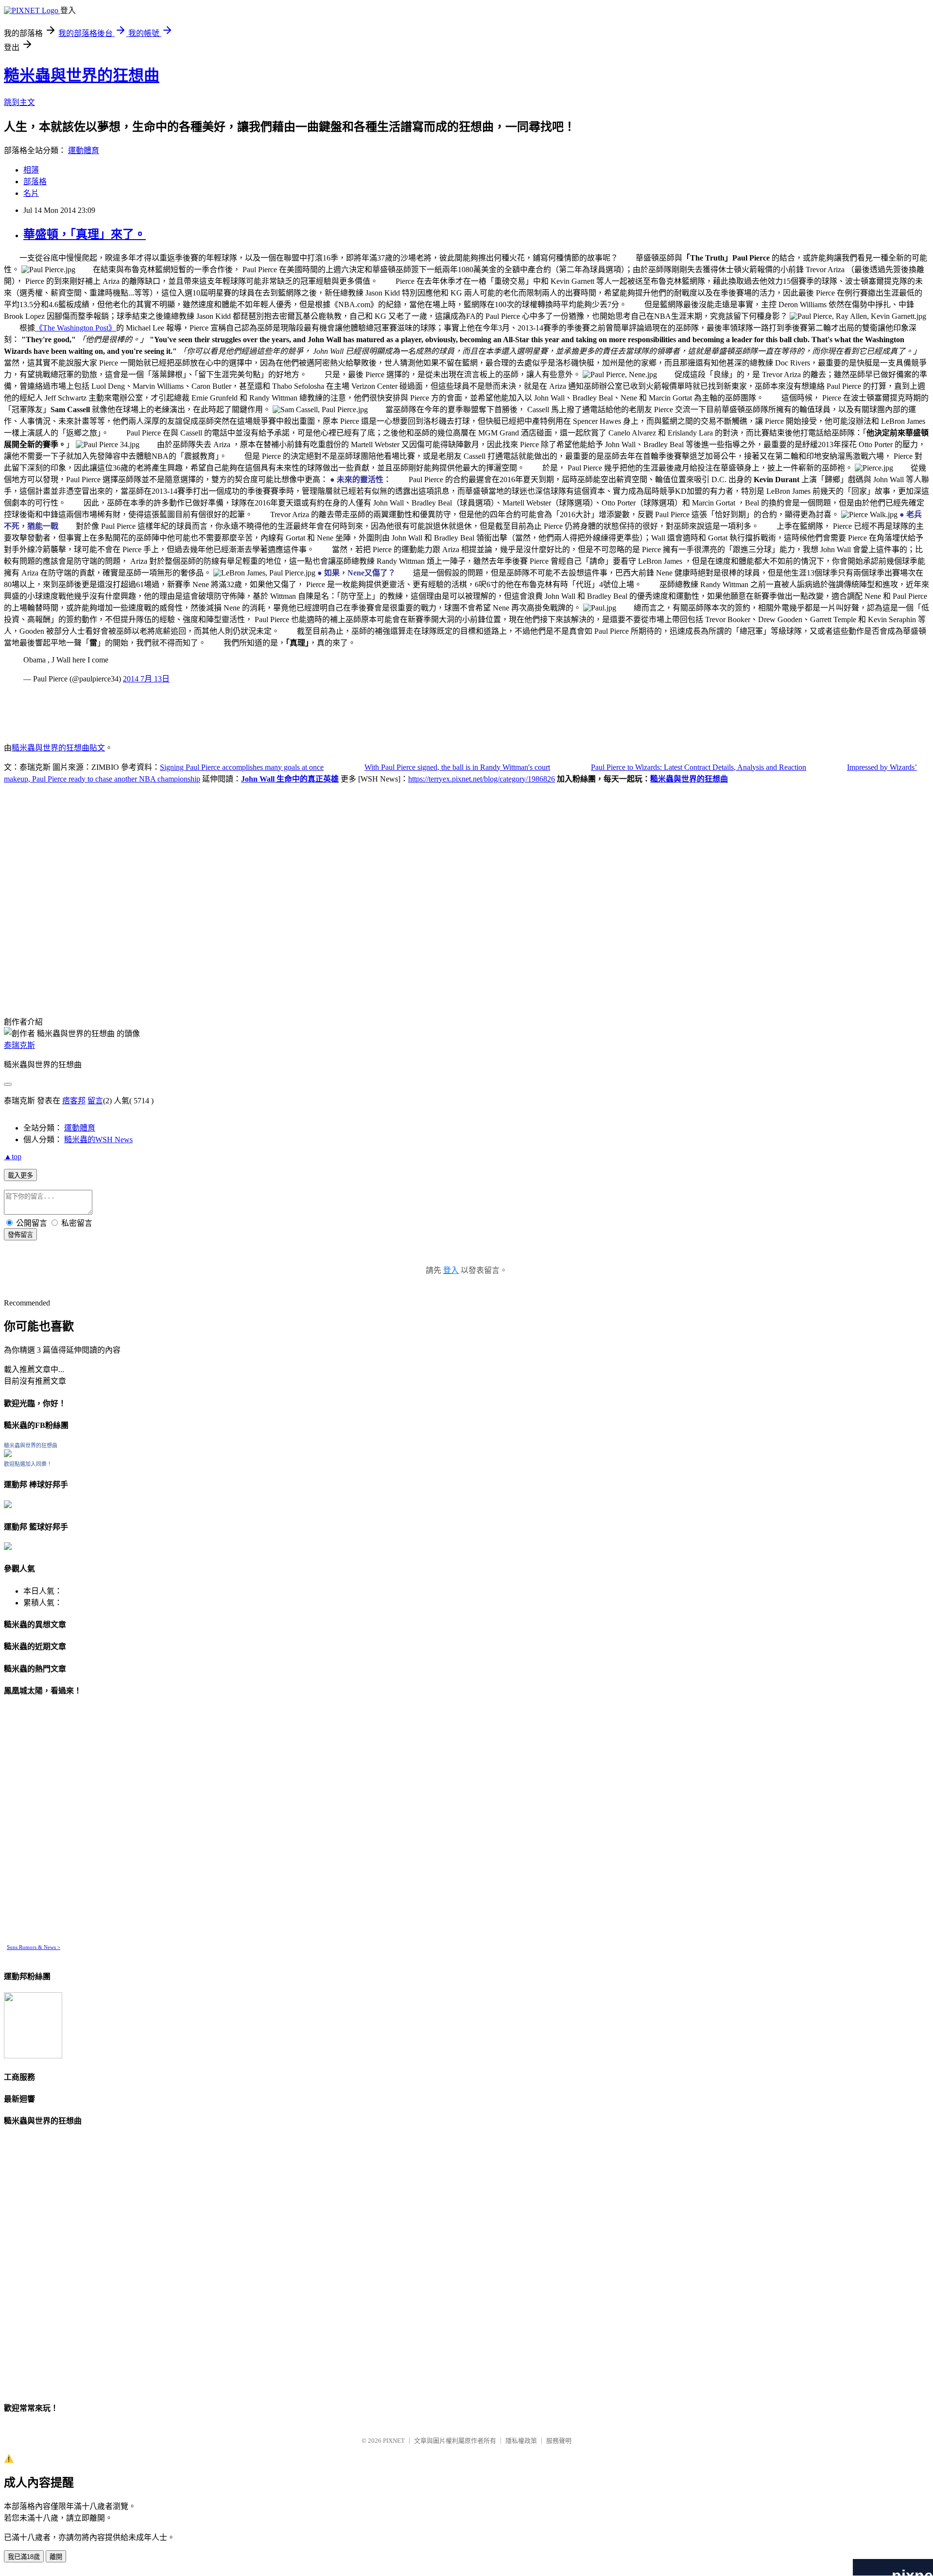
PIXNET (394, 2441)
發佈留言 (20, 1235)
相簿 (31, 170)
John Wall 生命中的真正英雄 (290, 779)
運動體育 (84, 150)
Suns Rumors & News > (34, 1947)
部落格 (35, 182)
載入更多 (20, 1175)
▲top (13, 1157)
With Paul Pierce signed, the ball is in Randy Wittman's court (457, 767)
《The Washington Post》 (76, 328)
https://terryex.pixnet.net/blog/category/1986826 (482, 779)
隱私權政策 (521, 2441)
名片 (31, 193)
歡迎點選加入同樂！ (28, 1464)
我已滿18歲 (24, 2557)
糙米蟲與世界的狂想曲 (82, 75)
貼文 (97, 748)
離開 (56, 2557)
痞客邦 (74, 1101)
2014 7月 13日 (146, 679)
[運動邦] (33, 2056)
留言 (95, 1101)
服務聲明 (559, 2441)
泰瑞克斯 (19, 1045)
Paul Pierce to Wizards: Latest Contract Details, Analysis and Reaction (699, 767)
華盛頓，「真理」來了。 (85, 234)
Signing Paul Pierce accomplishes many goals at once (242, 767)
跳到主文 (19, 102)
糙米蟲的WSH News (98, 1140)
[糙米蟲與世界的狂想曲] (8, 1454)
